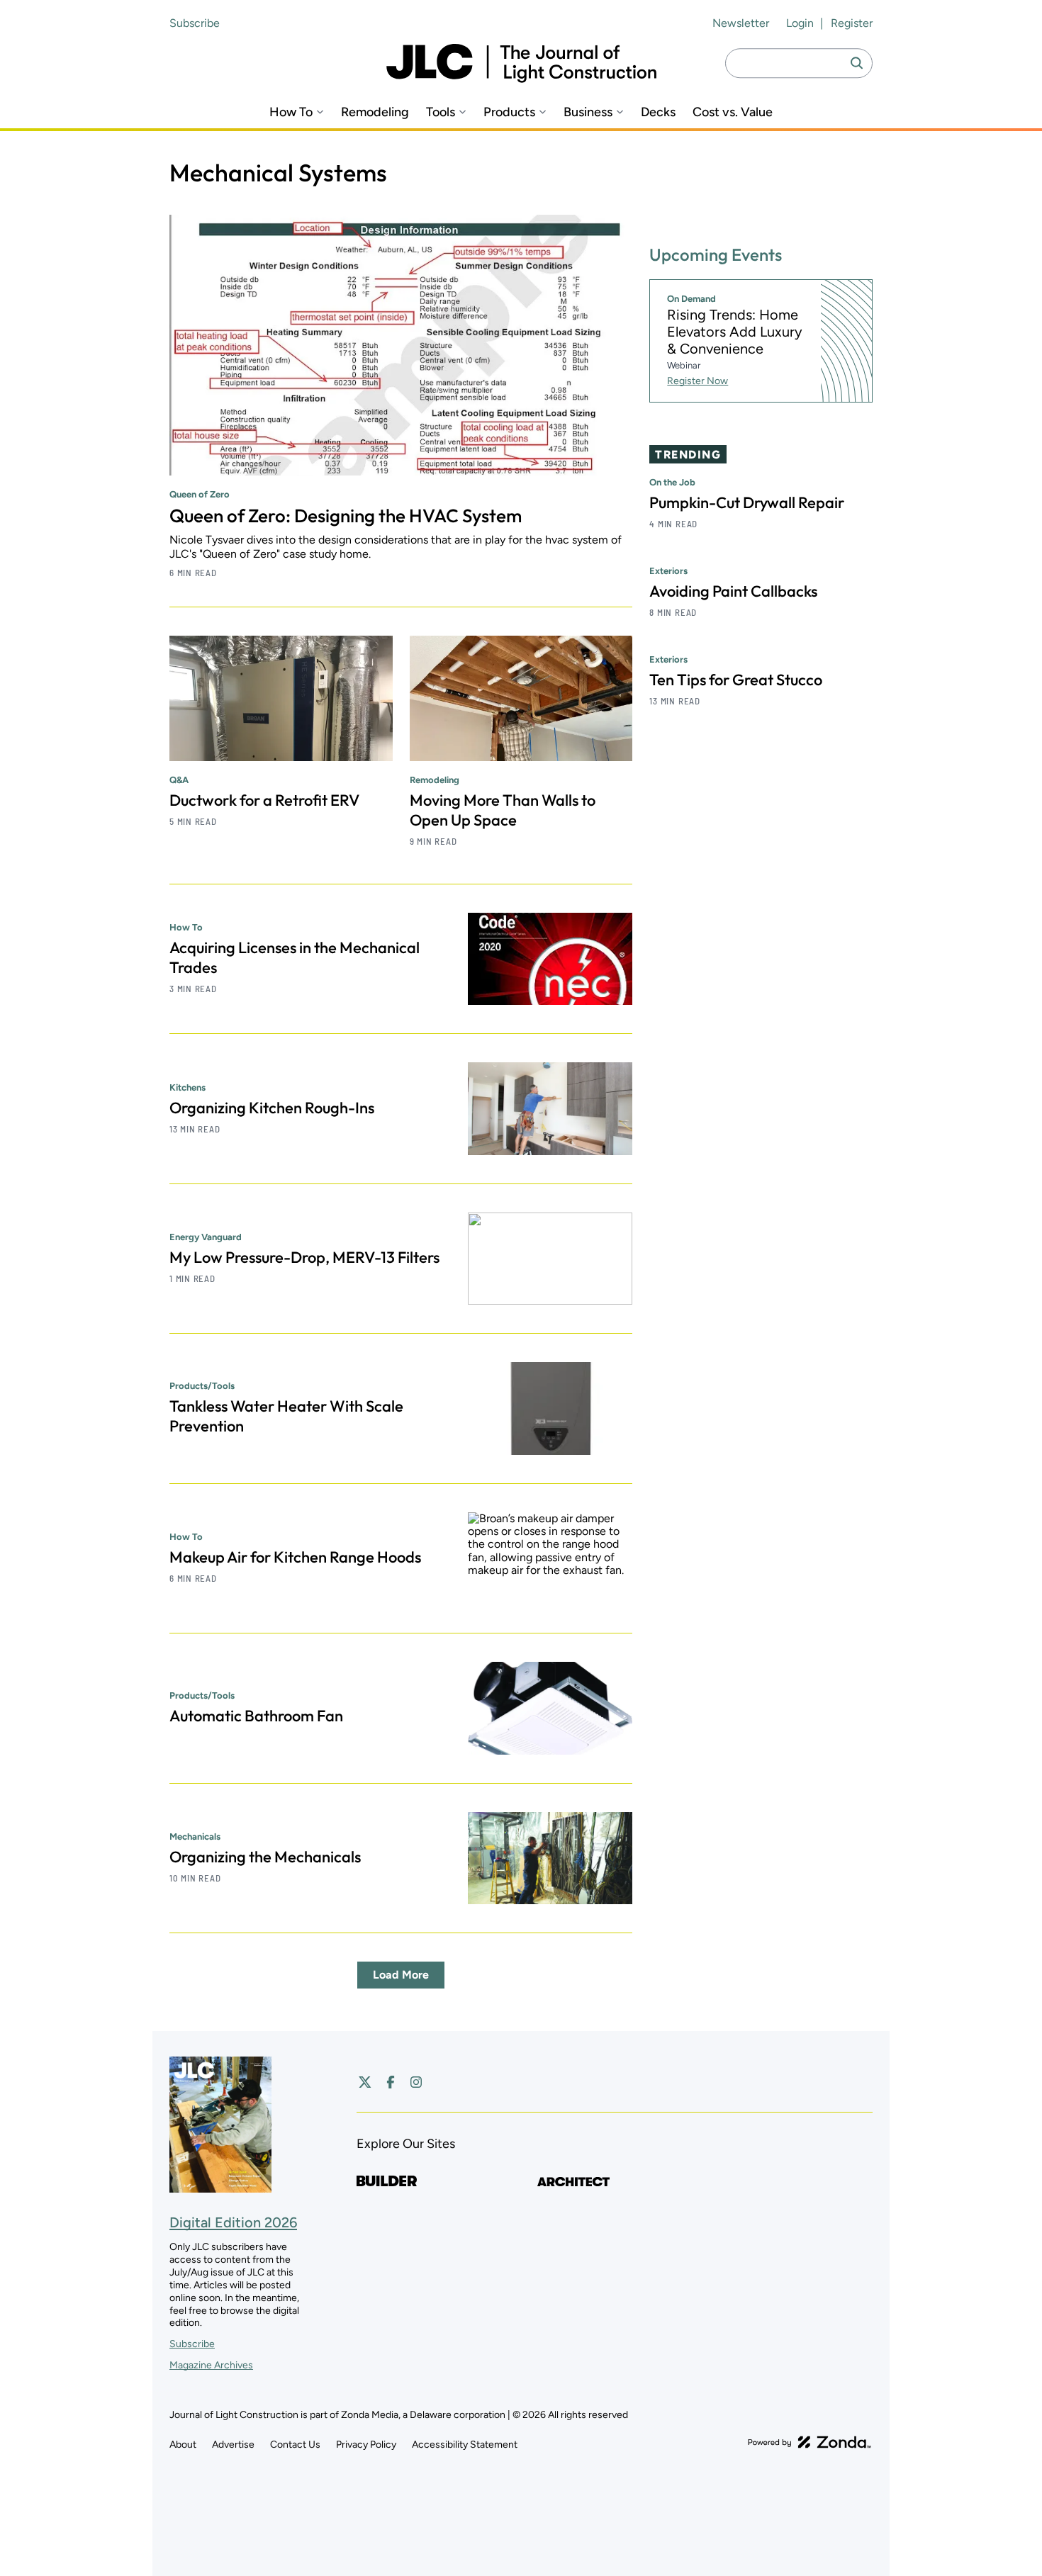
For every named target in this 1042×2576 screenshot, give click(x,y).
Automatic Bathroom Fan (256, 1716)
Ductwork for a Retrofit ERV (264, 800)
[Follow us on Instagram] (416, 2082)
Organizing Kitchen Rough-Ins (272, 1108)
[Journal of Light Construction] (521, 63)
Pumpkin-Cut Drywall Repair (747, 502)
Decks (658, 112)
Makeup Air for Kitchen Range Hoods (295, 1557)
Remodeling (375, 112)
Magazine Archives (211, 2365)
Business (588, 112)
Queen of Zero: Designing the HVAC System (346, 516)
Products (509, 112)
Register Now (698, 381)
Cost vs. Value (733, 112)
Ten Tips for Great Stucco (736, 680)
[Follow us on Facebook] (391, 2082)
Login (800, 23)
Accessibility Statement (465, 2445)
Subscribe (195, 23)
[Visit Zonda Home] (809, 2442)
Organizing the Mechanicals (265, 1857)
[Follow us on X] (365, 2082)
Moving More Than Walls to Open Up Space (503, 810)
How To (291, 112)
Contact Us (295, 2445)
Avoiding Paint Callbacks (733, 591)
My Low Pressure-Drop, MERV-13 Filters (304, 1257)
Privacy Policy (366, 2445)
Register (852, 23)
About (183, 2445)
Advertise (233, 2445)
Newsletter (741, 23)
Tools (441, 112)
